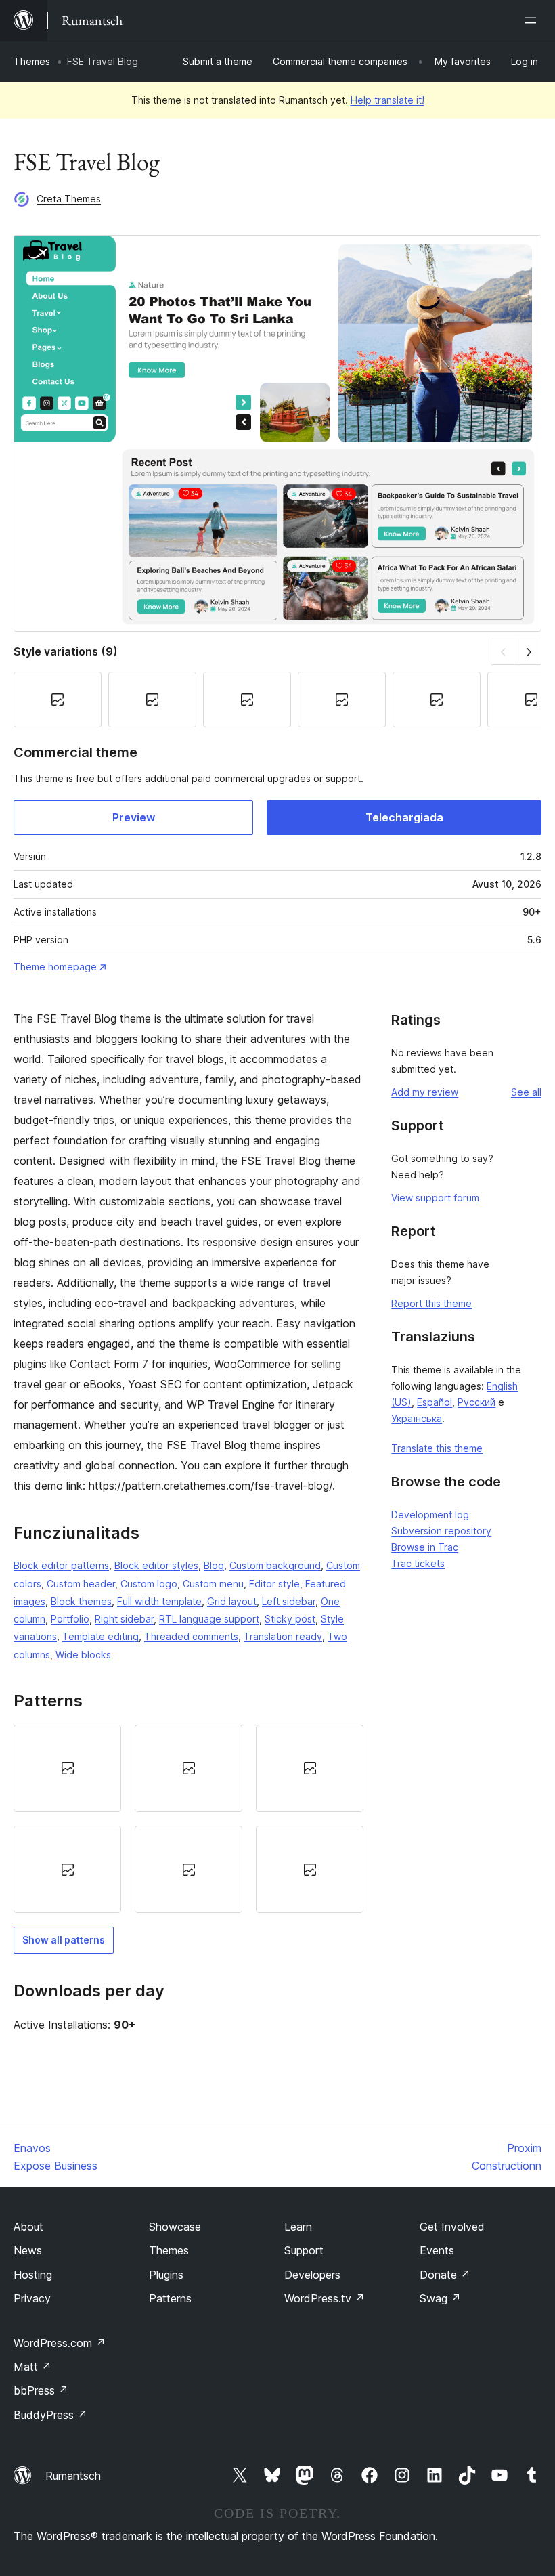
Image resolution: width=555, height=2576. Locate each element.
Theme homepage (55, 967)
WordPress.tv (325, 2298)
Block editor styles (156, 1565)
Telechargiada (404, 817)
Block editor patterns (61, 1565)
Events (437, 2250)
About (28, 2227)
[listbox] (188, 1819)
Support (304, 2250)
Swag (440, 2298)
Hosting (33, 2275)
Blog (214, 1565)
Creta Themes (69, 199)
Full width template (159, 1601)
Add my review (425, 1092)
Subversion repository (441, 1531)
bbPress (41, 2390)
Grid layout (232, 1601)
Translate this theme (437, 1448)
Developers (312, 2275)
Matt (32, 2367)
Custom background (275, 1565)
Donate (445, 2275)
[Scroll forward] (529, 652)
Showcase (175, 2227)
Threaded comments (191, 1636)
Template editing (101, 1636)
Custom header (81, 1584)
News (28, 2250)
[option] (67, 1768)
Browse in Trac (425, 1547)
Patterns (170, 2298)
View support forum (435, 1198)
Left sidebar (289, 1601)
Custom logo (149, 1584)
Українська (417, 1418)
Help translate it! (387, 100)
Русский (476, 1402)
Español (435, 1402)
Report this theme (431, 1303)
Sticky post (290, 1619)
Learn (298, 2227)
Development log (430, 1515)
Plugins (166, 2275)
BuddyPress (50, 2415)
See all (526, 1092)
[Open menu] (533, 20)
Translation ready (283, 1636)
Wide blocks (83, 1655)
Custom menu (213, 1584)
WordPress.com (60, 2343)
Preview (134, 817)
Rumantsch (73, 2476)
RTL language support (209, 1619)
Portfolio (70, 1619)
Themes (32, 61)
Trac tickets (418, 1563)
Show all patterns (64, 1940)
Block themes (81, 1601)
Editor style (274, 1584)
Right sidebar (124, 1619)
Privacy (32, 2298)
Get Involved (452, 2227)
